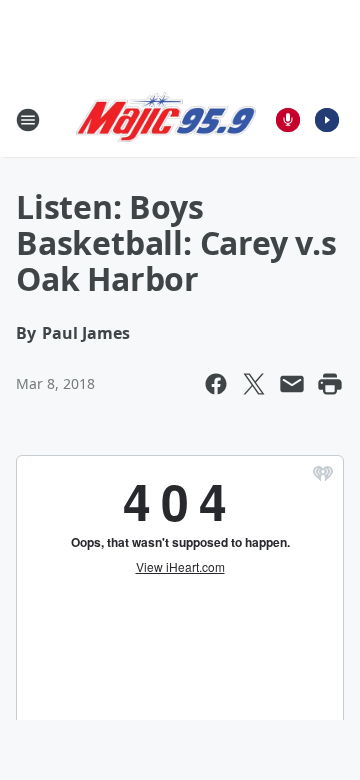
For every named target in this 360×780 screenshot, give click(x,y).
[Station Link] (166, 120)
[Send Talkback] (288, 120)
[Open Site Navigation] (28, 120)
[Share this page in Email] (292, 384)
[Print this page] (330, 384)
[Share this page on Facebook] (216, 384)
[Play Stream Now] (327, 120)
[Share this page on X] (254, 384)
